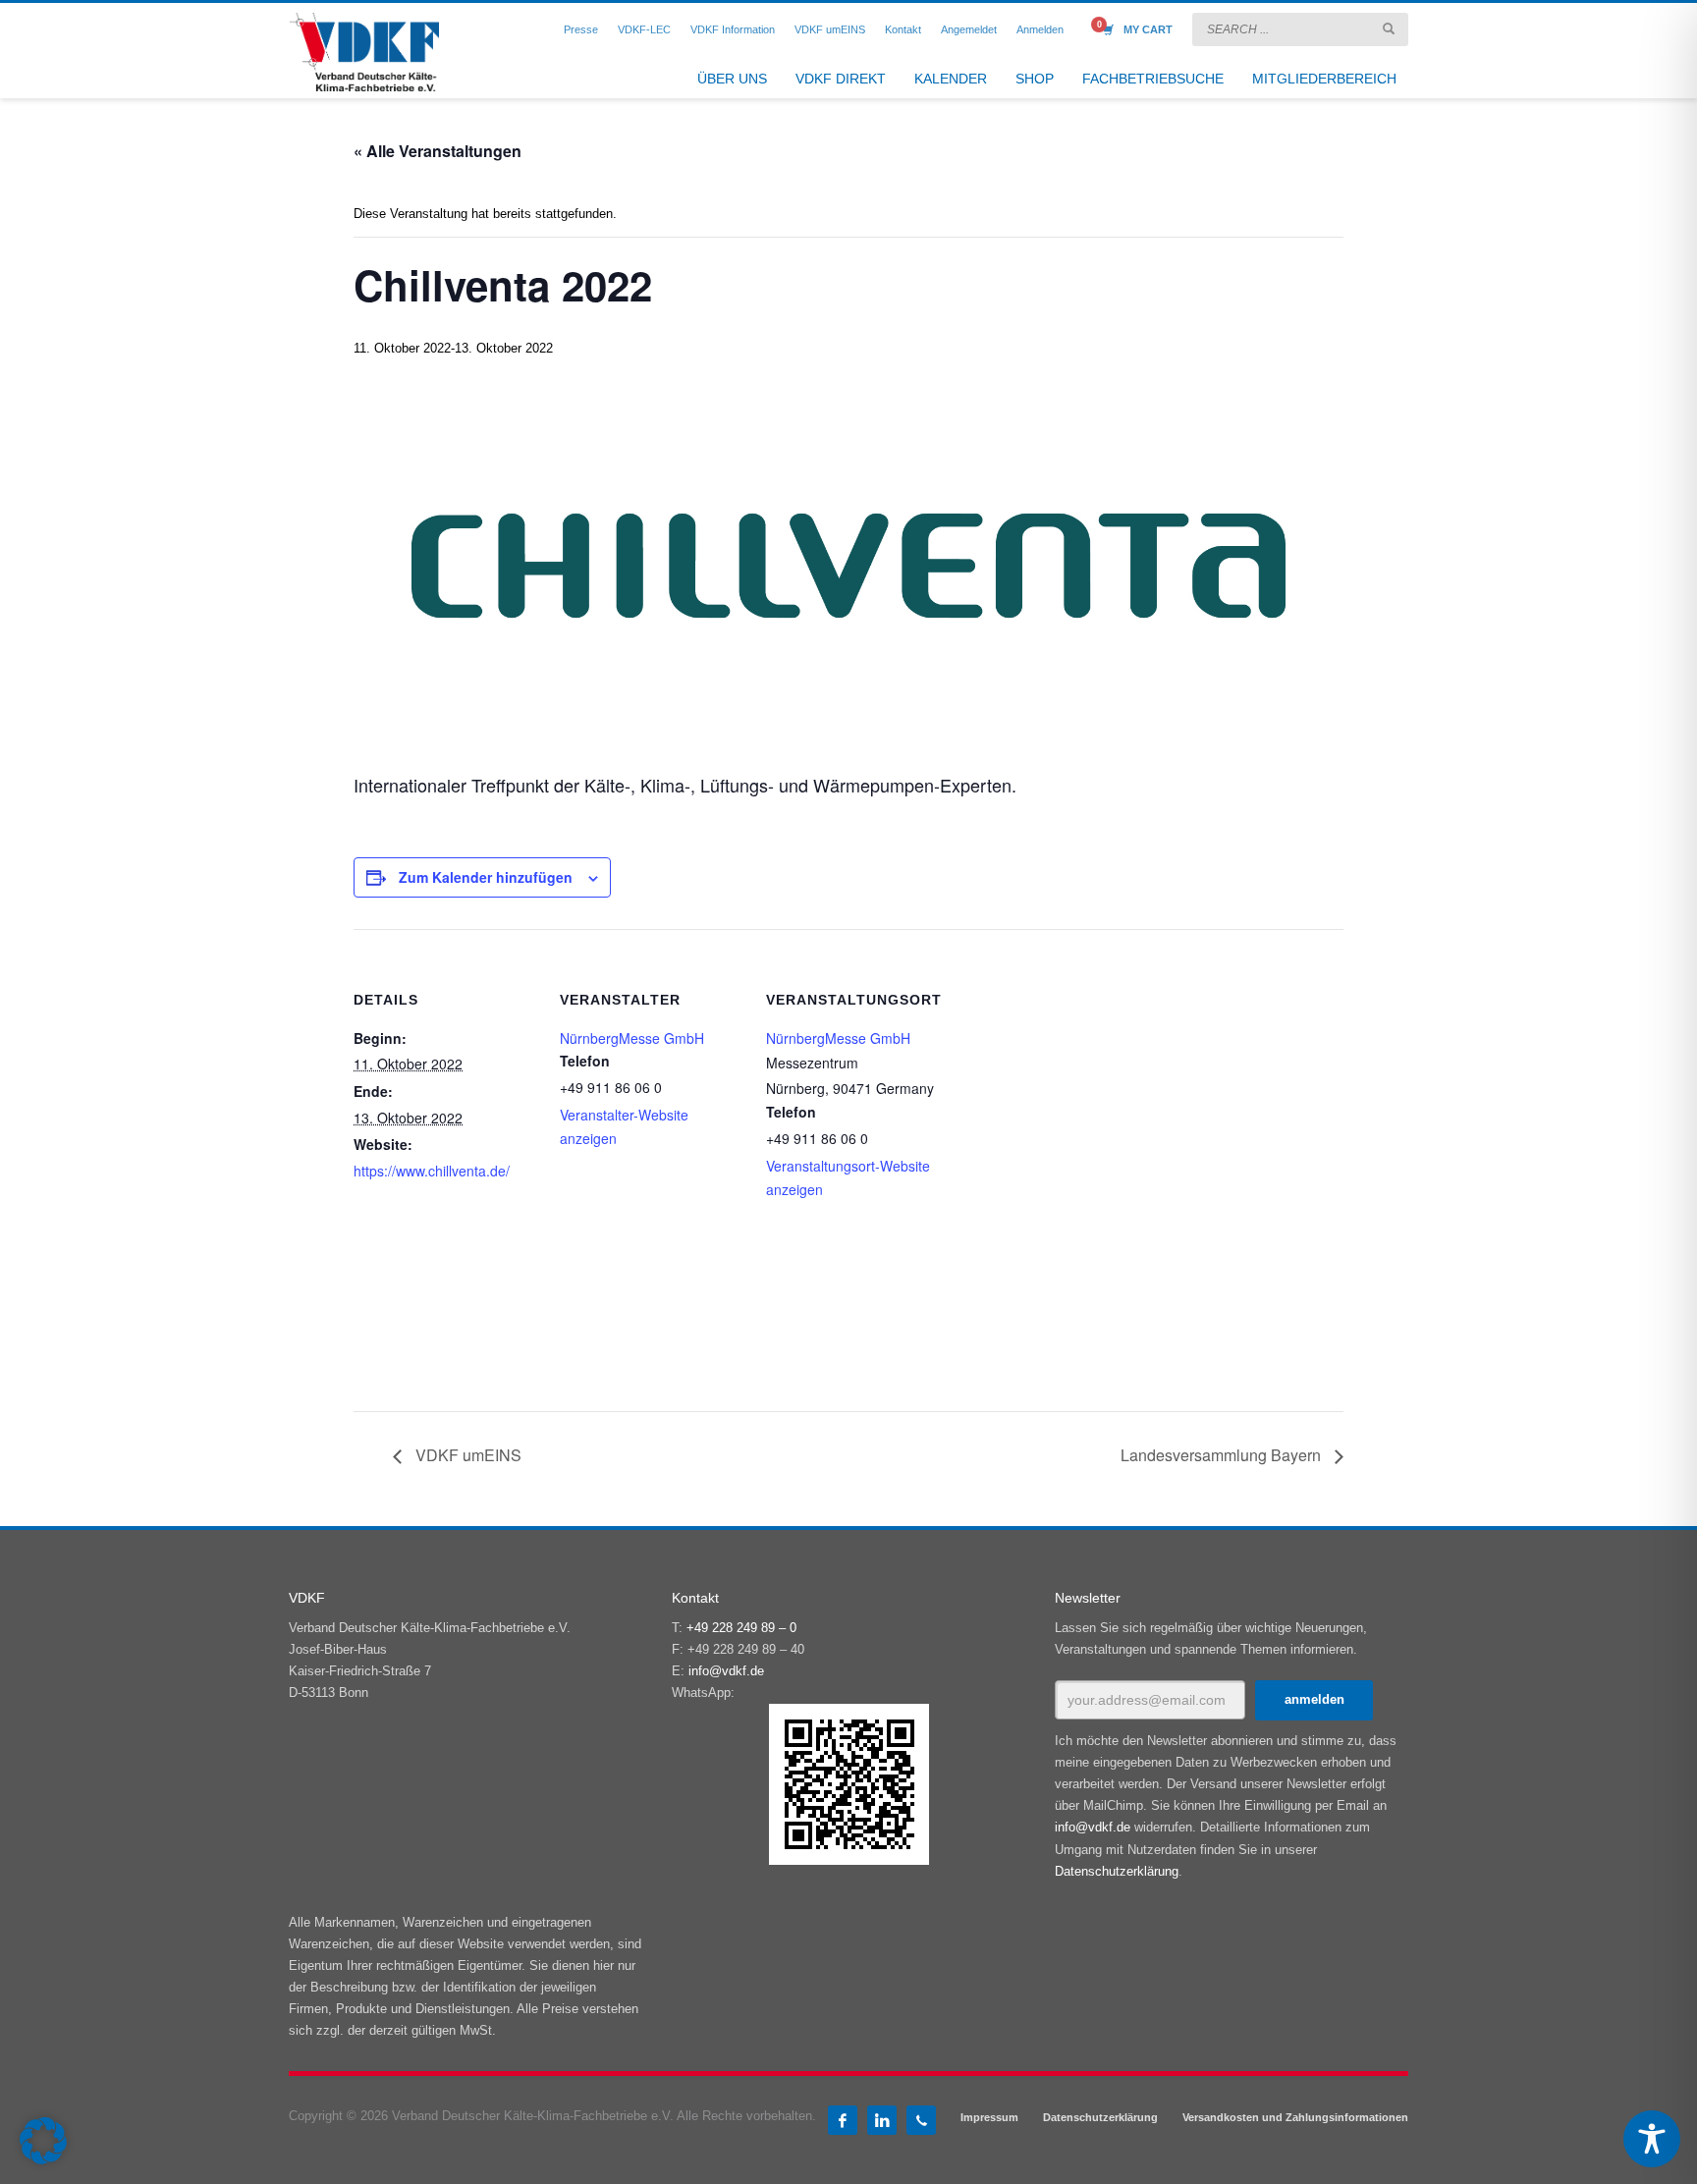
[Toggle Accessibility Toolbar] (1652, 2139)
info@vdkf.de (726, 1671)
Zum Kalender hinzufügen (486, 877)
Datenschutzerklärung (1117, 1871)
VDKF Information (733, 29)
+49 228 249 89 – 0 (741, 1628)
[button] (43, 2141)
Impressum (989, 2117)
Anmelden (1040, 29)
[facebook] (843, 2120)
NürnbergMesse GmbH (632, 1038)
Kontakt (903, 29)
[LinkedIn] (882, 2120)
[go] (1389, 28)
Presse (581, 29)
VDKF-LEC (644, 29)
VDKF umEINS (830, 29)
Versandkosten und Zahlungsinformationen (1295, 2117)
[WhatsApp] (921, 2120)
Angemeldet (969, 29)
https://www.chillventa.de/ (432, 1171)
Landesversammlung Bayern (1223, 1455)
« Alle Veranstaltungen (438, 151)
